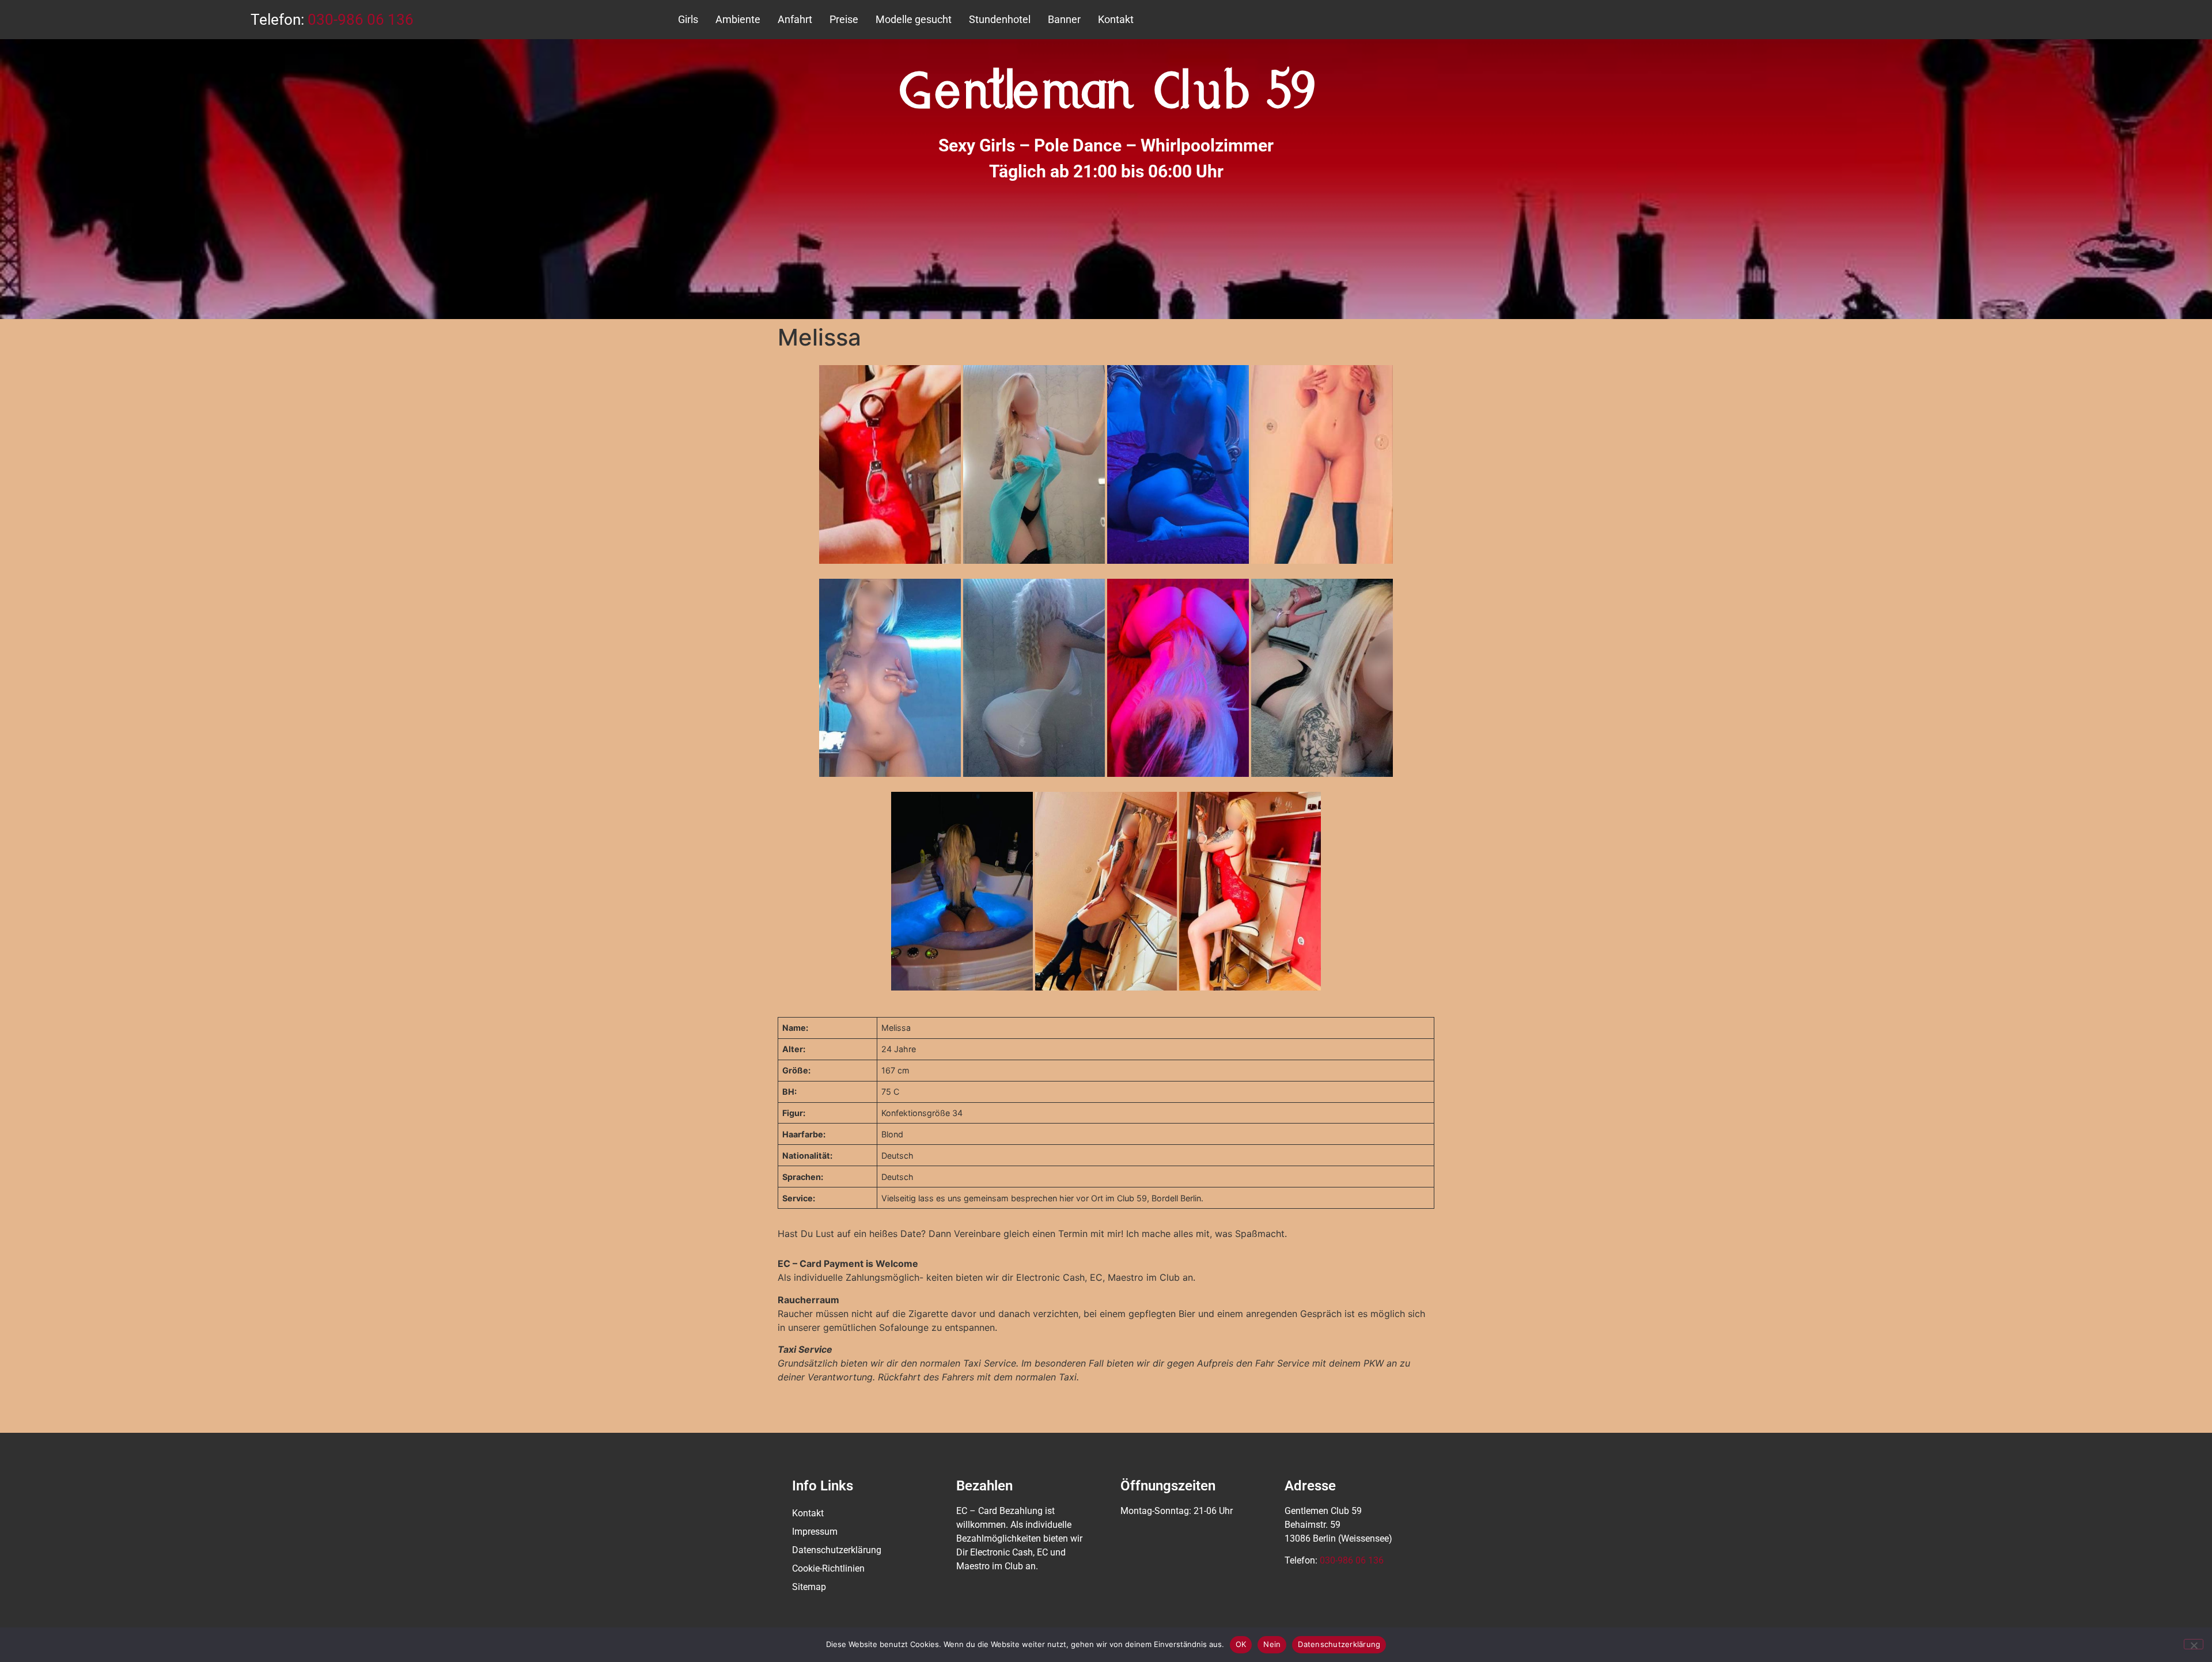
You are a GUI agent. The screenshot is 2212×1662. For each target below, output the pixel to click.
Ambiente (738, 19)
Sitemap (809, 1587)
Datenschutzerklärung (837, 1550)
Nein (1272, 1644)
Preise (844, 19)
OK (1241, 1644)
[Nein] (2194, 1644)
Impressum (815, 1532)
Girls (688, 19)
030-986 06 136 (361, 20)
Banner (1064, 19)
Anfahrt (795, 19)
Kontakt (1116, 19)
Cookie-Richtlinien (828, 1568)
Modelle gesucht (914, 19)
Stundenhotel (1000, 19)
